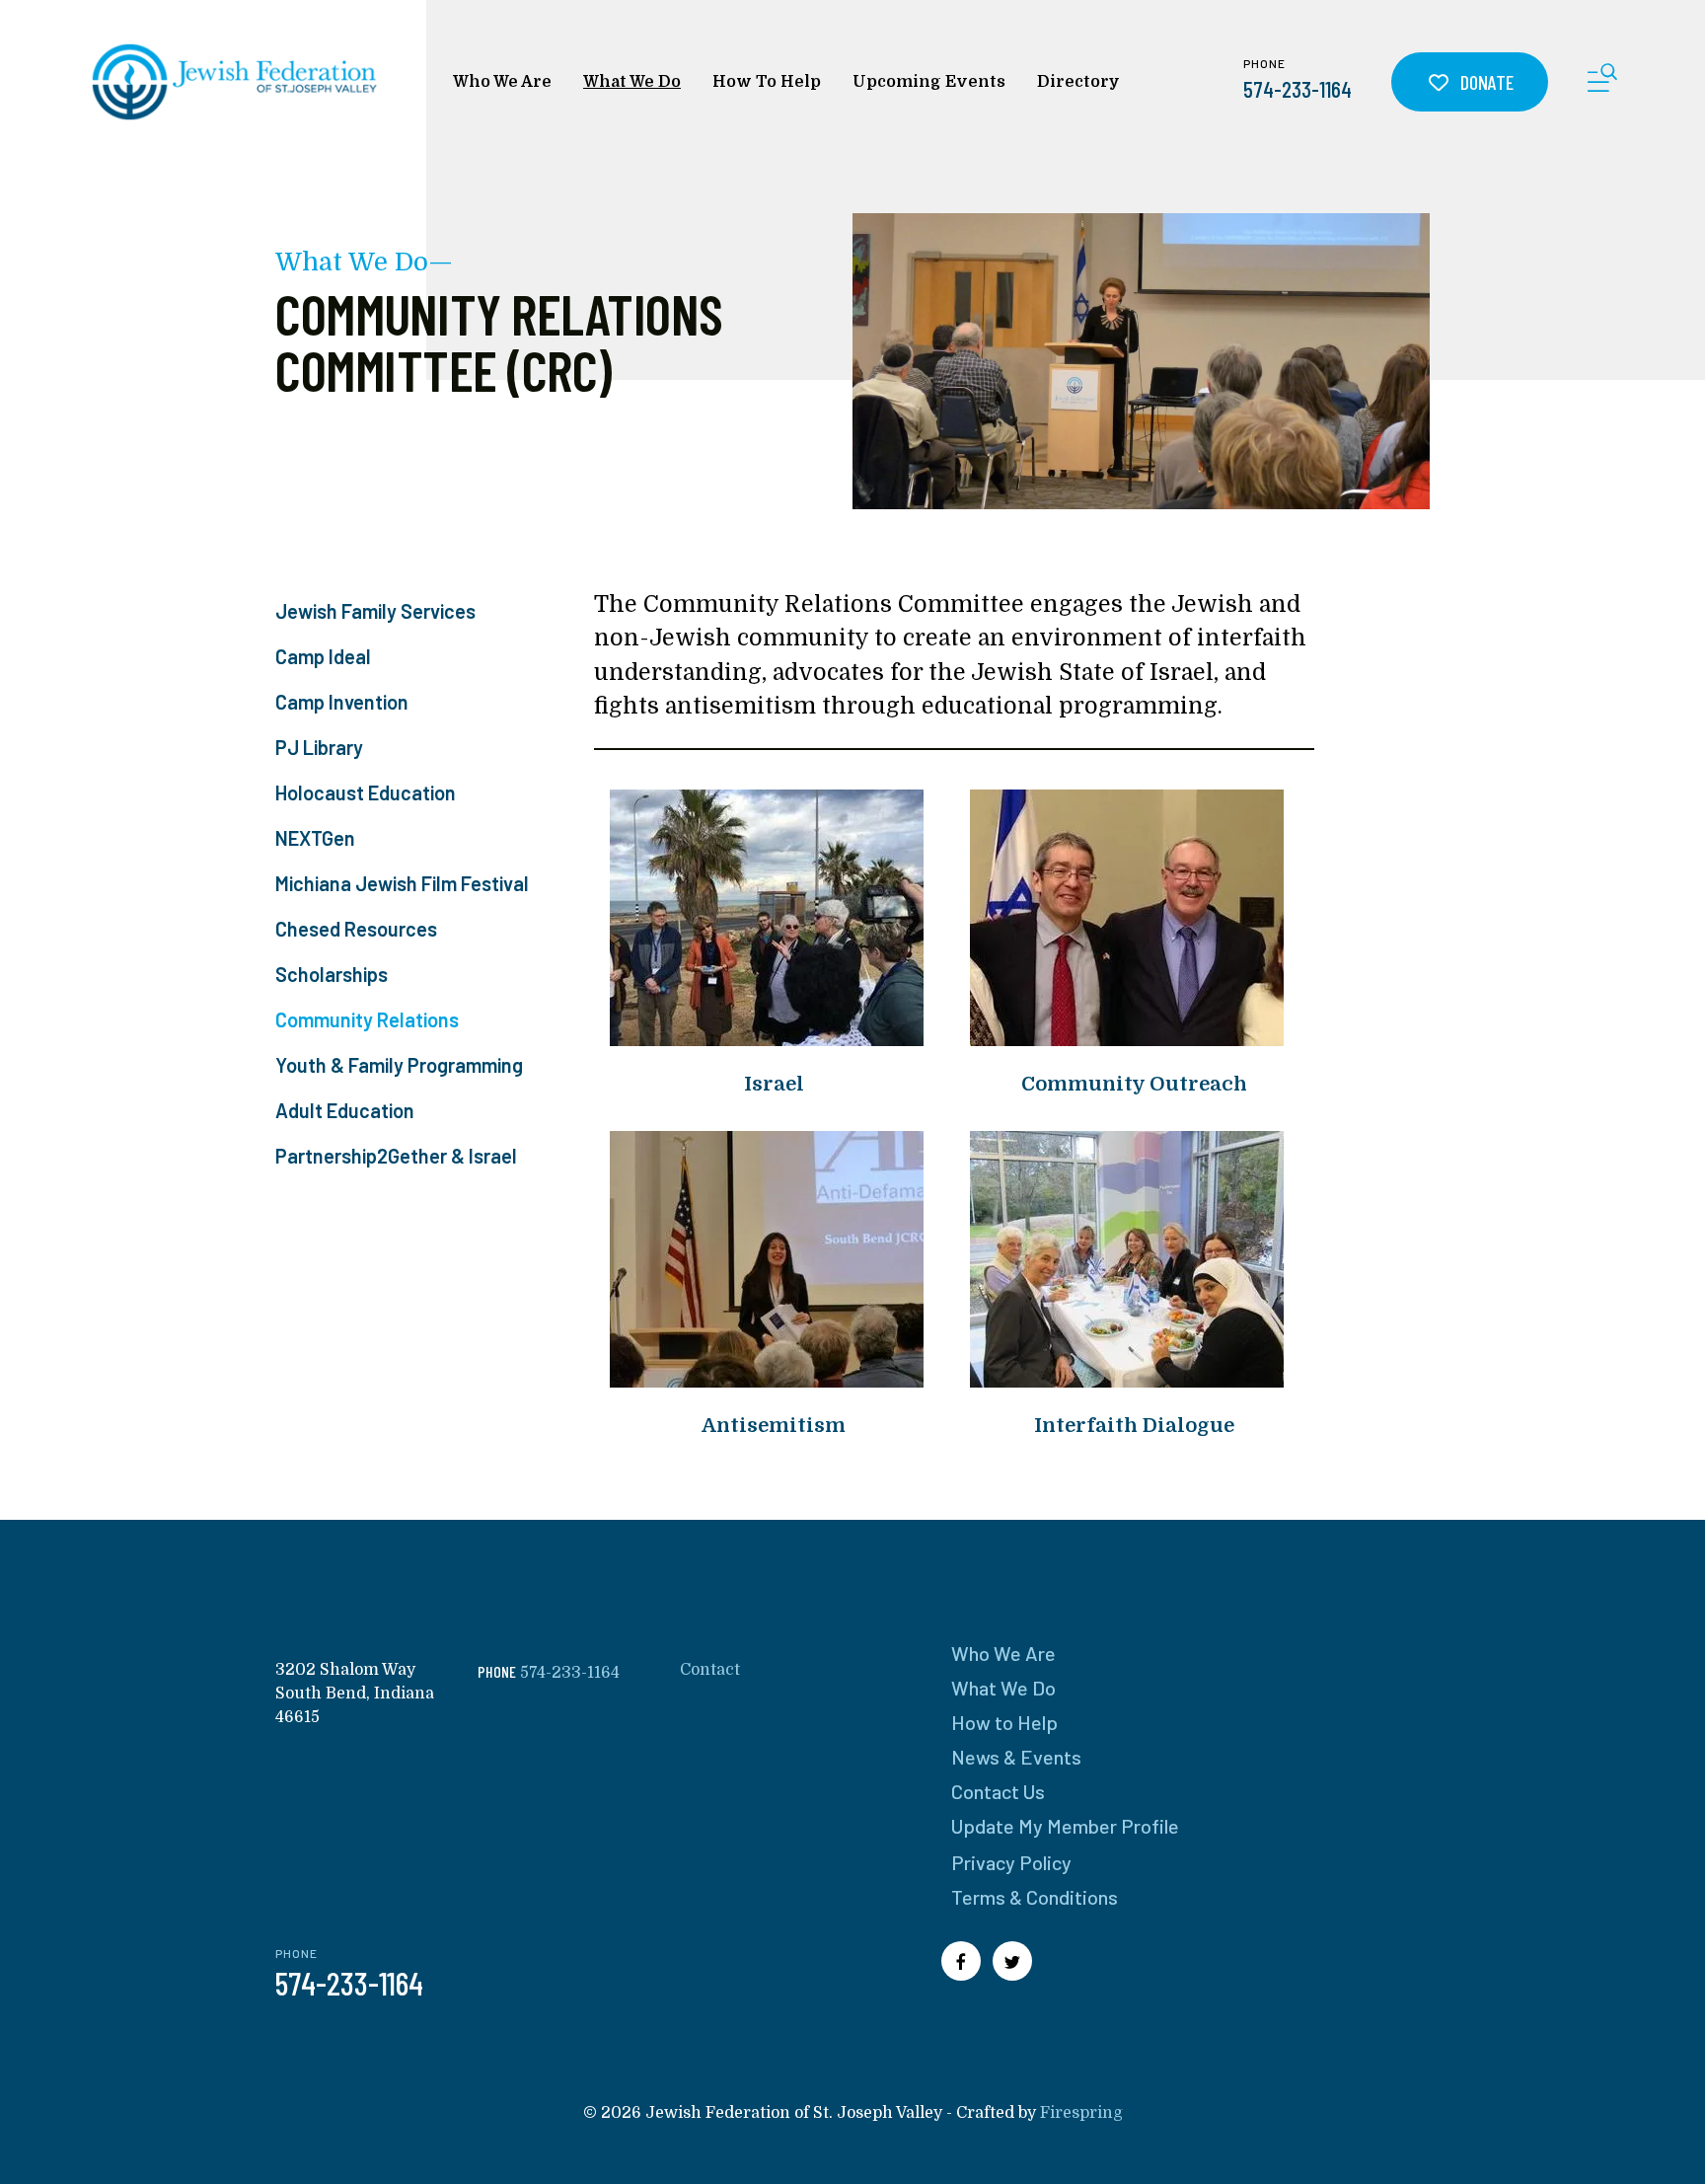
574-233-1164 (1297, 89)
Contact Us (998, 1791)
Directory (1078, 82)
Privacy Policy (1011, 1862)
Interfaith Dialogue (1134, 1426)
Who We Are (502, 82)
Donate (1485, 82)
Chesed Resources (356, 929)
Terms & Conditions (1035, 1897)
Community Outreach (1134, 1084)
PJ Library (319, 747)
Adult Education (345, 1110)
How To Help (767, 82)
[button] (1602, 81)
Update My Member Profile (1065, 1826)
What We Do (632, 82)
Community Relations (367, 1019)
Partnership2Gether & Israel (396, 1156)
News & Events (1016, 1757)
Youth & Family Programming (399, 1065)
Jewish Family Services (375, 611)
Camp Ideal (323, 656)
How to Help (1004, 1722)
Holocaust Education (366, 792)
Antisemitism (774, 1426)
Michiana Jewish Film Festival (402, 883)
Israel (774, 1084)
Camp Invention (342, 702)
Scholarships (332, 974)
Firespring (1081, 2113)
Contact (710, 1670)
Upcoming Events (929, 82)
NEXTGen (315, 838)
